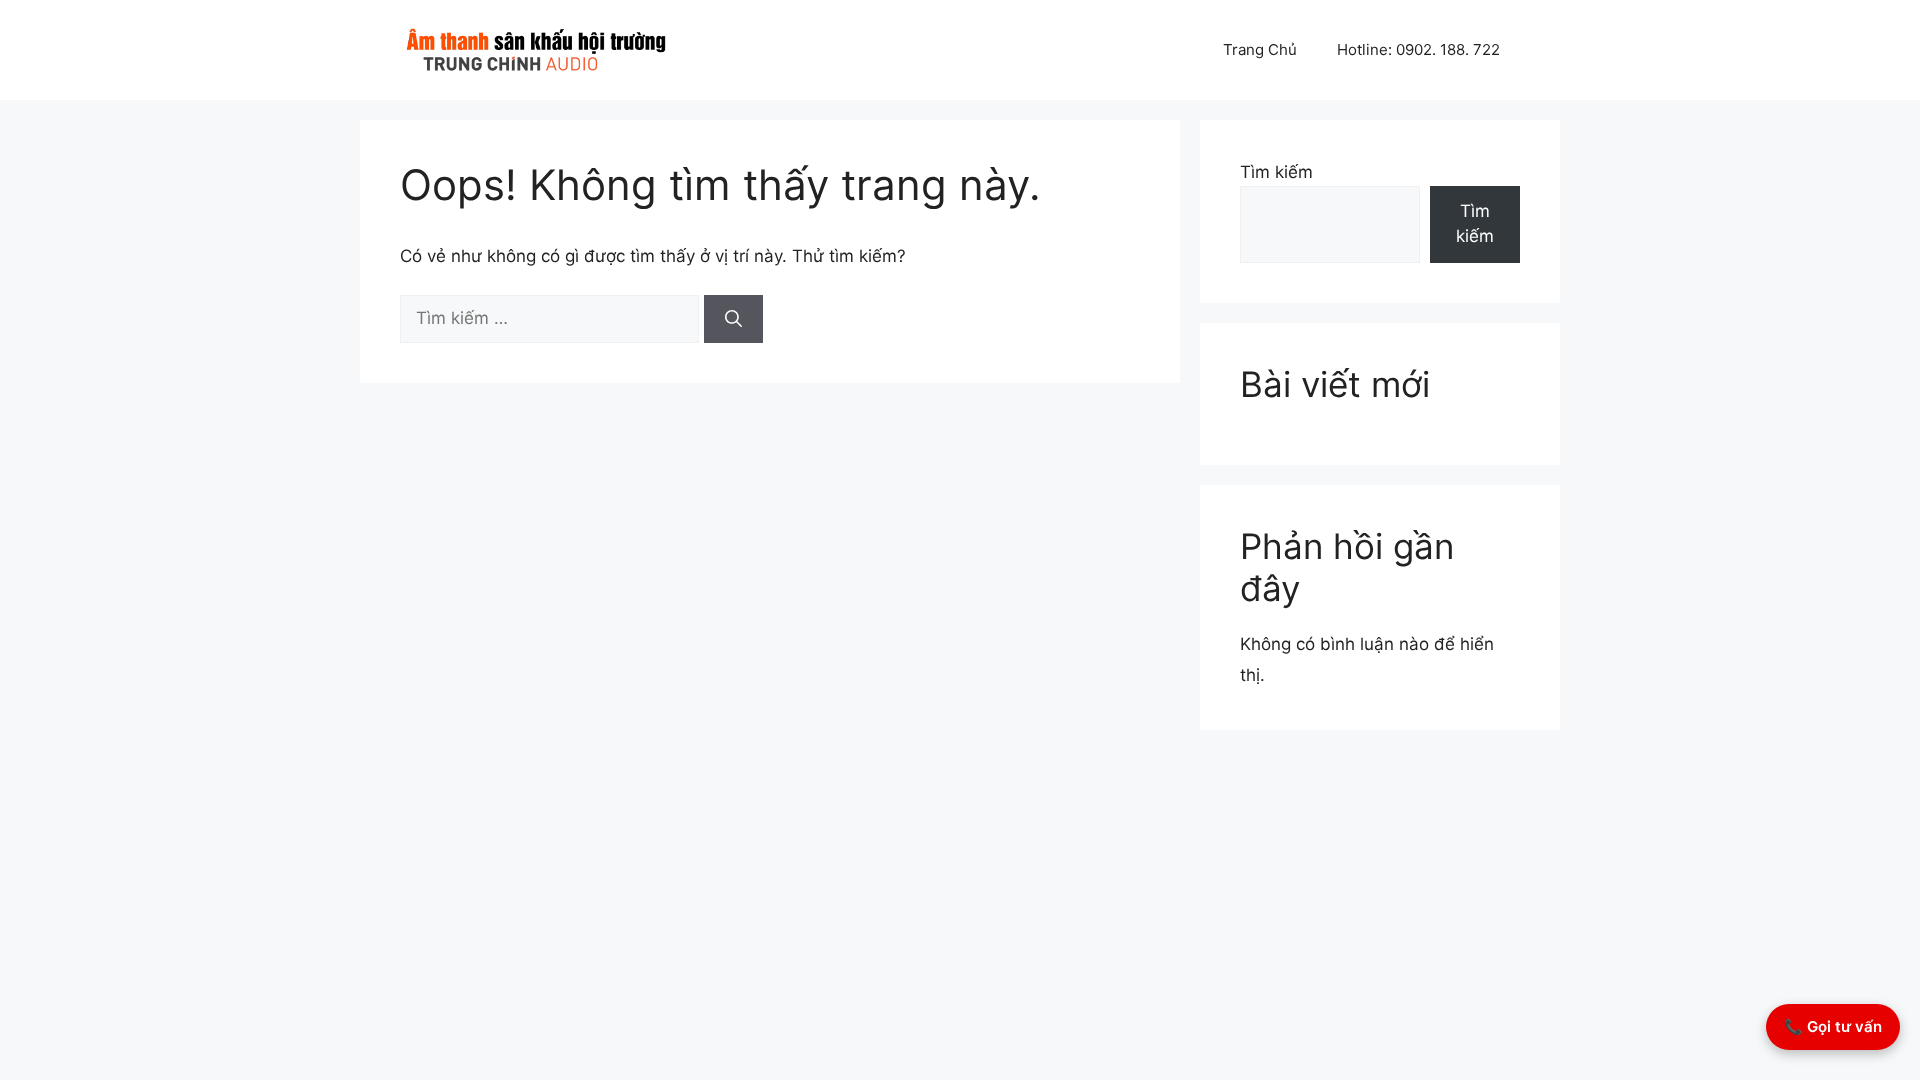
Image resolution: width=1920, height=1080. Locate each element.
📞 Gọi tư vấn (1833, 1026)
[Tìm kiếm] (733, 319)
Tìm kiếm (1276, 172)
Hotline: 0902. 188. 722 (1418, 49)
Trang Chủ (1260, 49)
